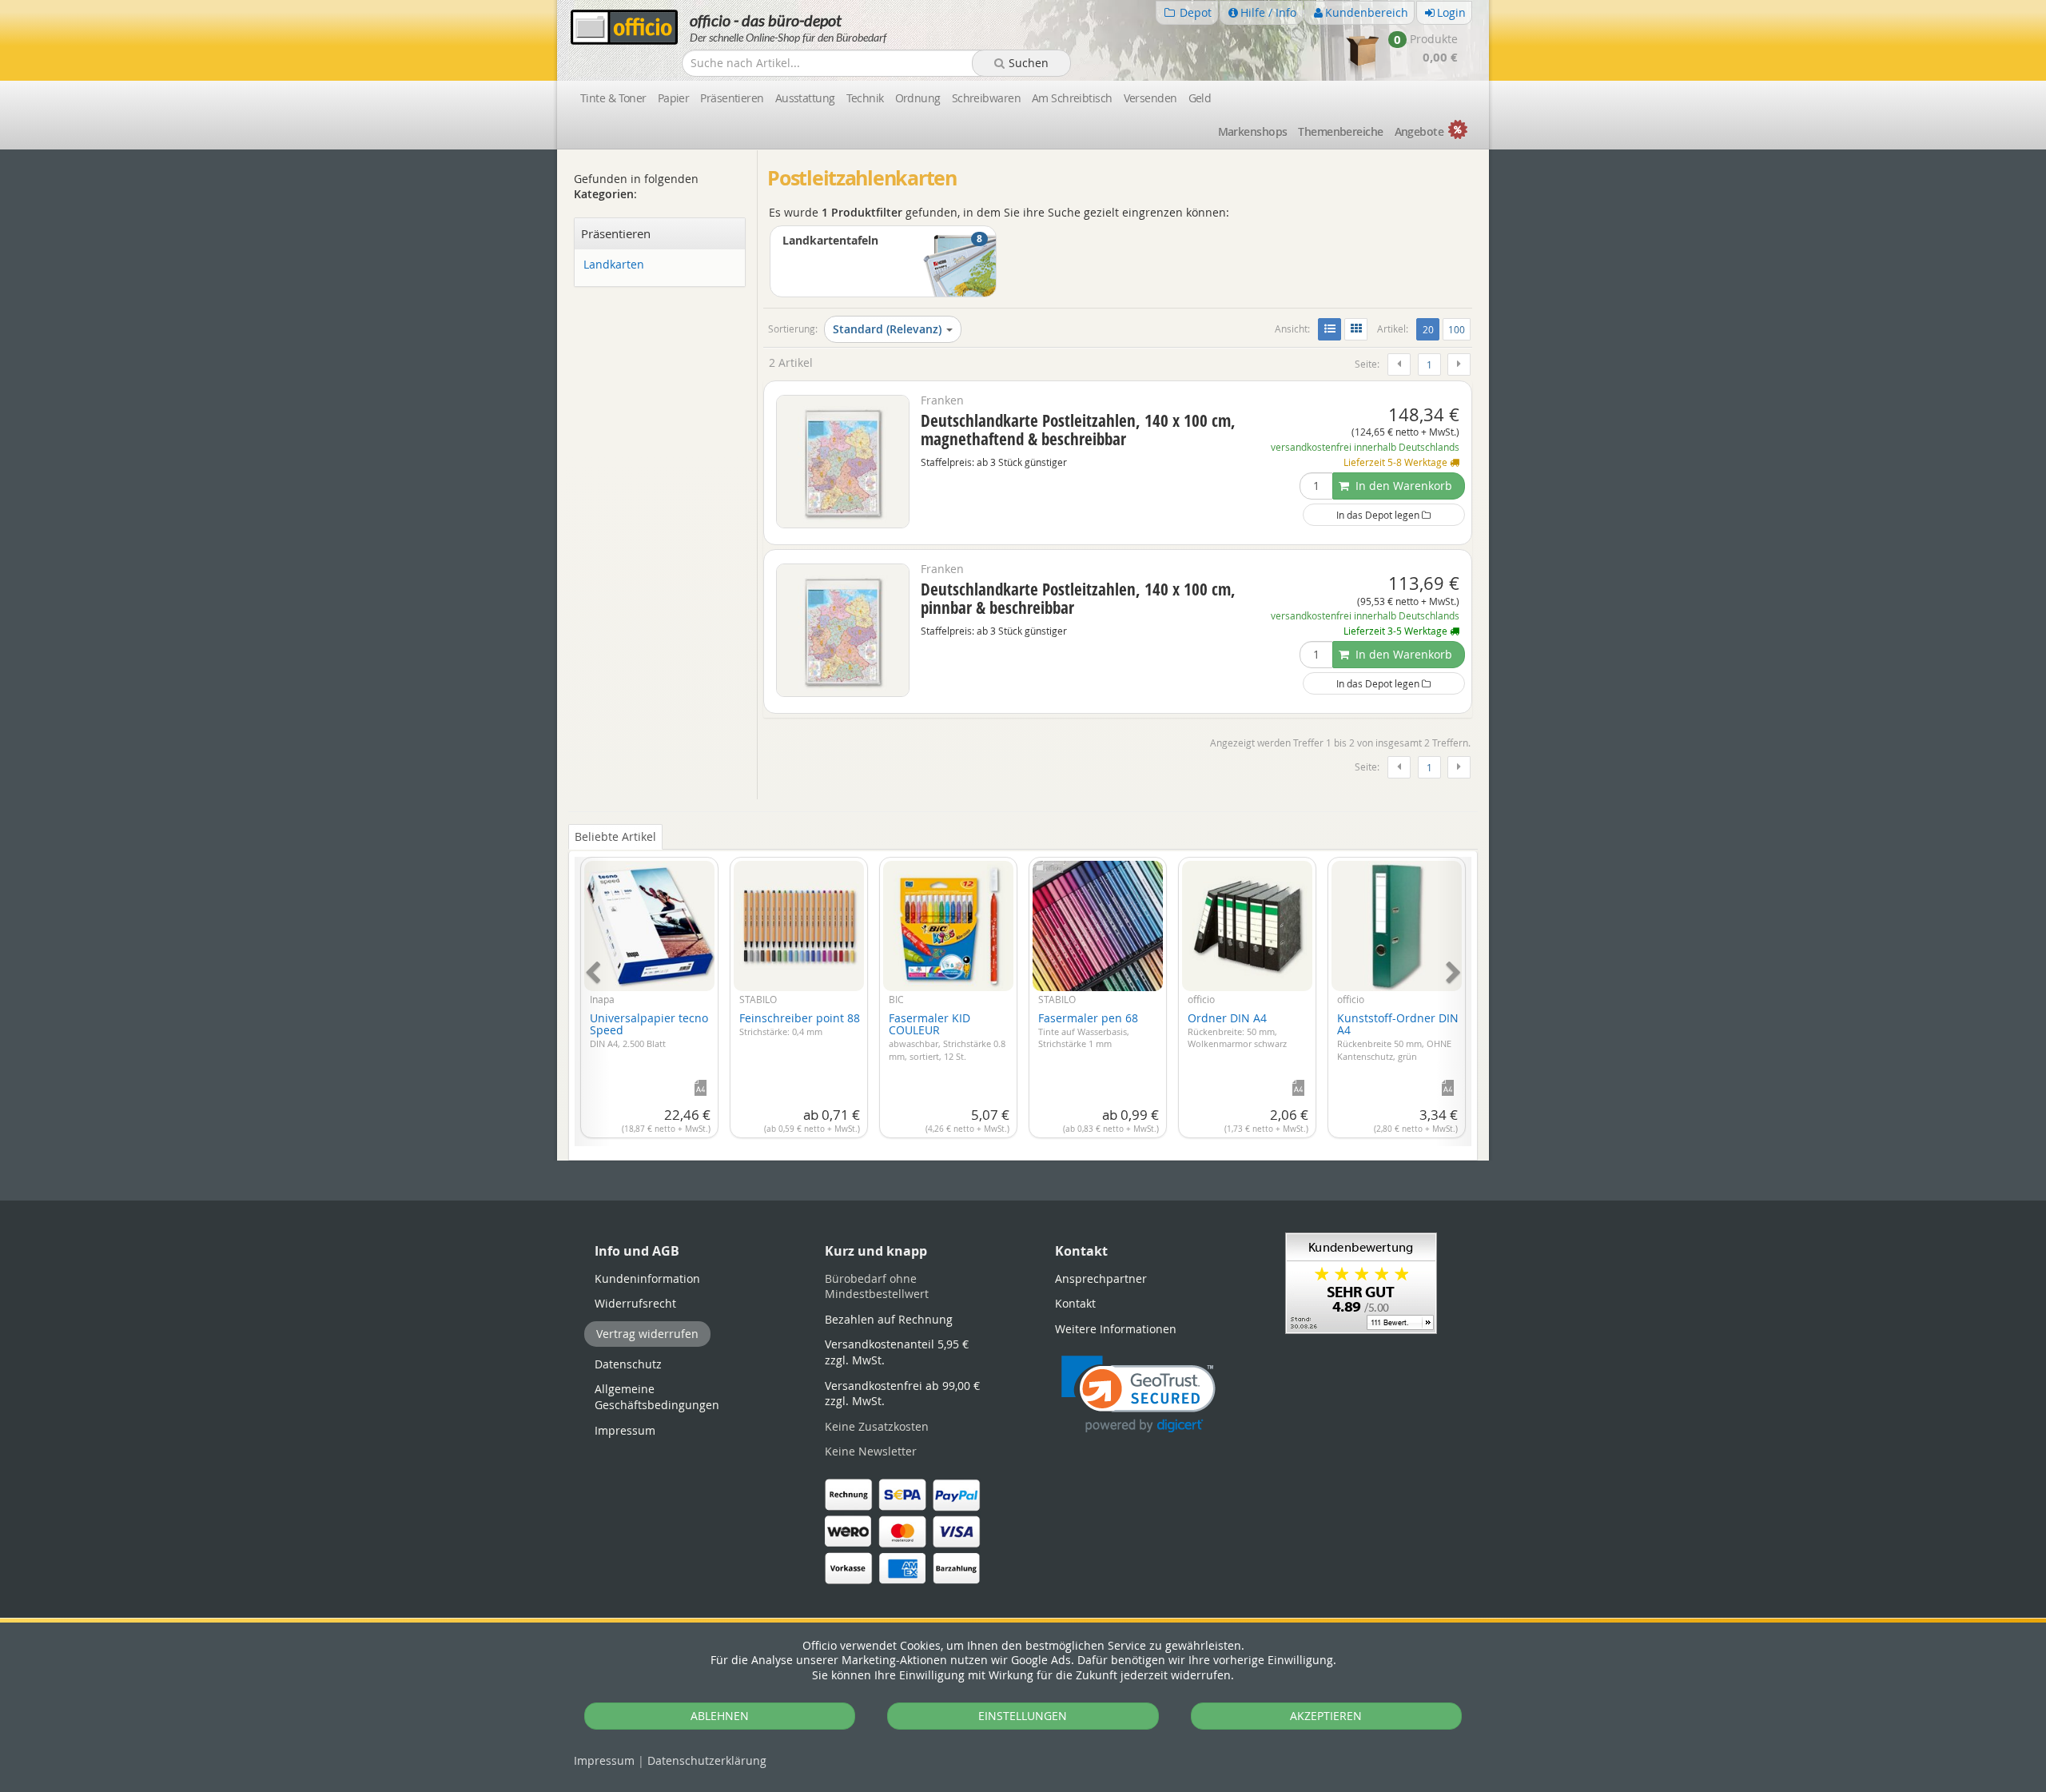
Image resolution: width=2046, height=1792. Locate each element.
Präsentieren (732, 98)
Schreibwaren (986, 98)
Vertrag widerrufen (647, 1334)
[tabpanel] (1023, 992)
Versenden (1150, 98)
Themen (1340, 131)
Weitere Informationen (1116, 1329)
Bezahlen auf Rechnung (889, 1319)
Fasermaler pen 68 (1088, 1030)
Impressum (604, 1760)
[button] (1138, 1394)
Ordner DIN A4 (1237, 1030)
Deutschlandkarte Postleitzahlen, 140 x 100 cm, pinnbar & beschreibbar (1078, 598)
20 (1431, 329)
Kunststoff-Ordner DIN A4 (1398, 1036)
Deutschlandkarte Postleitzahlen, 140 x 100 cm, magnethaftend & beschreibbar (1078, 430)
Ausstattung (805, 98)
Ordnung (918, 98)
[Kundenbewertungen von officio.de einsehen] (1361, 1282)
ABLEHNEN (720, 1716)
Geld (1200, 98)
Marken (1253, 131)
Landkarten (614, 265)
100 (1457, 329)
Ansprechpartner (1101, 1278)
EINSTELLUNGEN (1023, 1716)
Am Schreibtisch (1072, 98)
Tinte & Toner (613, 98)
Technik (865, 98)
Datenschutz (707, 1760)
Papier (674, 98)
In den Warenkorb (1402, 486)
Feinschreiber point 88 (800, 1024)
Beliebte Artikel (615, 836)
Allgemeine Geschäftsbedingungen (657, 1397)
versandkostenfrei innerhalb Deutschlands (1365, 447)
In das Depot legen (1379, 515)
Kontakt (1075, 1303)
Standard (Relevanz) (887, 329)
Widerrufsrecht (635, 1303)
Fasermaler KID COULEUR (947, 1036)
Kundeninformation (647, 1278)
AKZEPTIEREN (1326, 1716)
